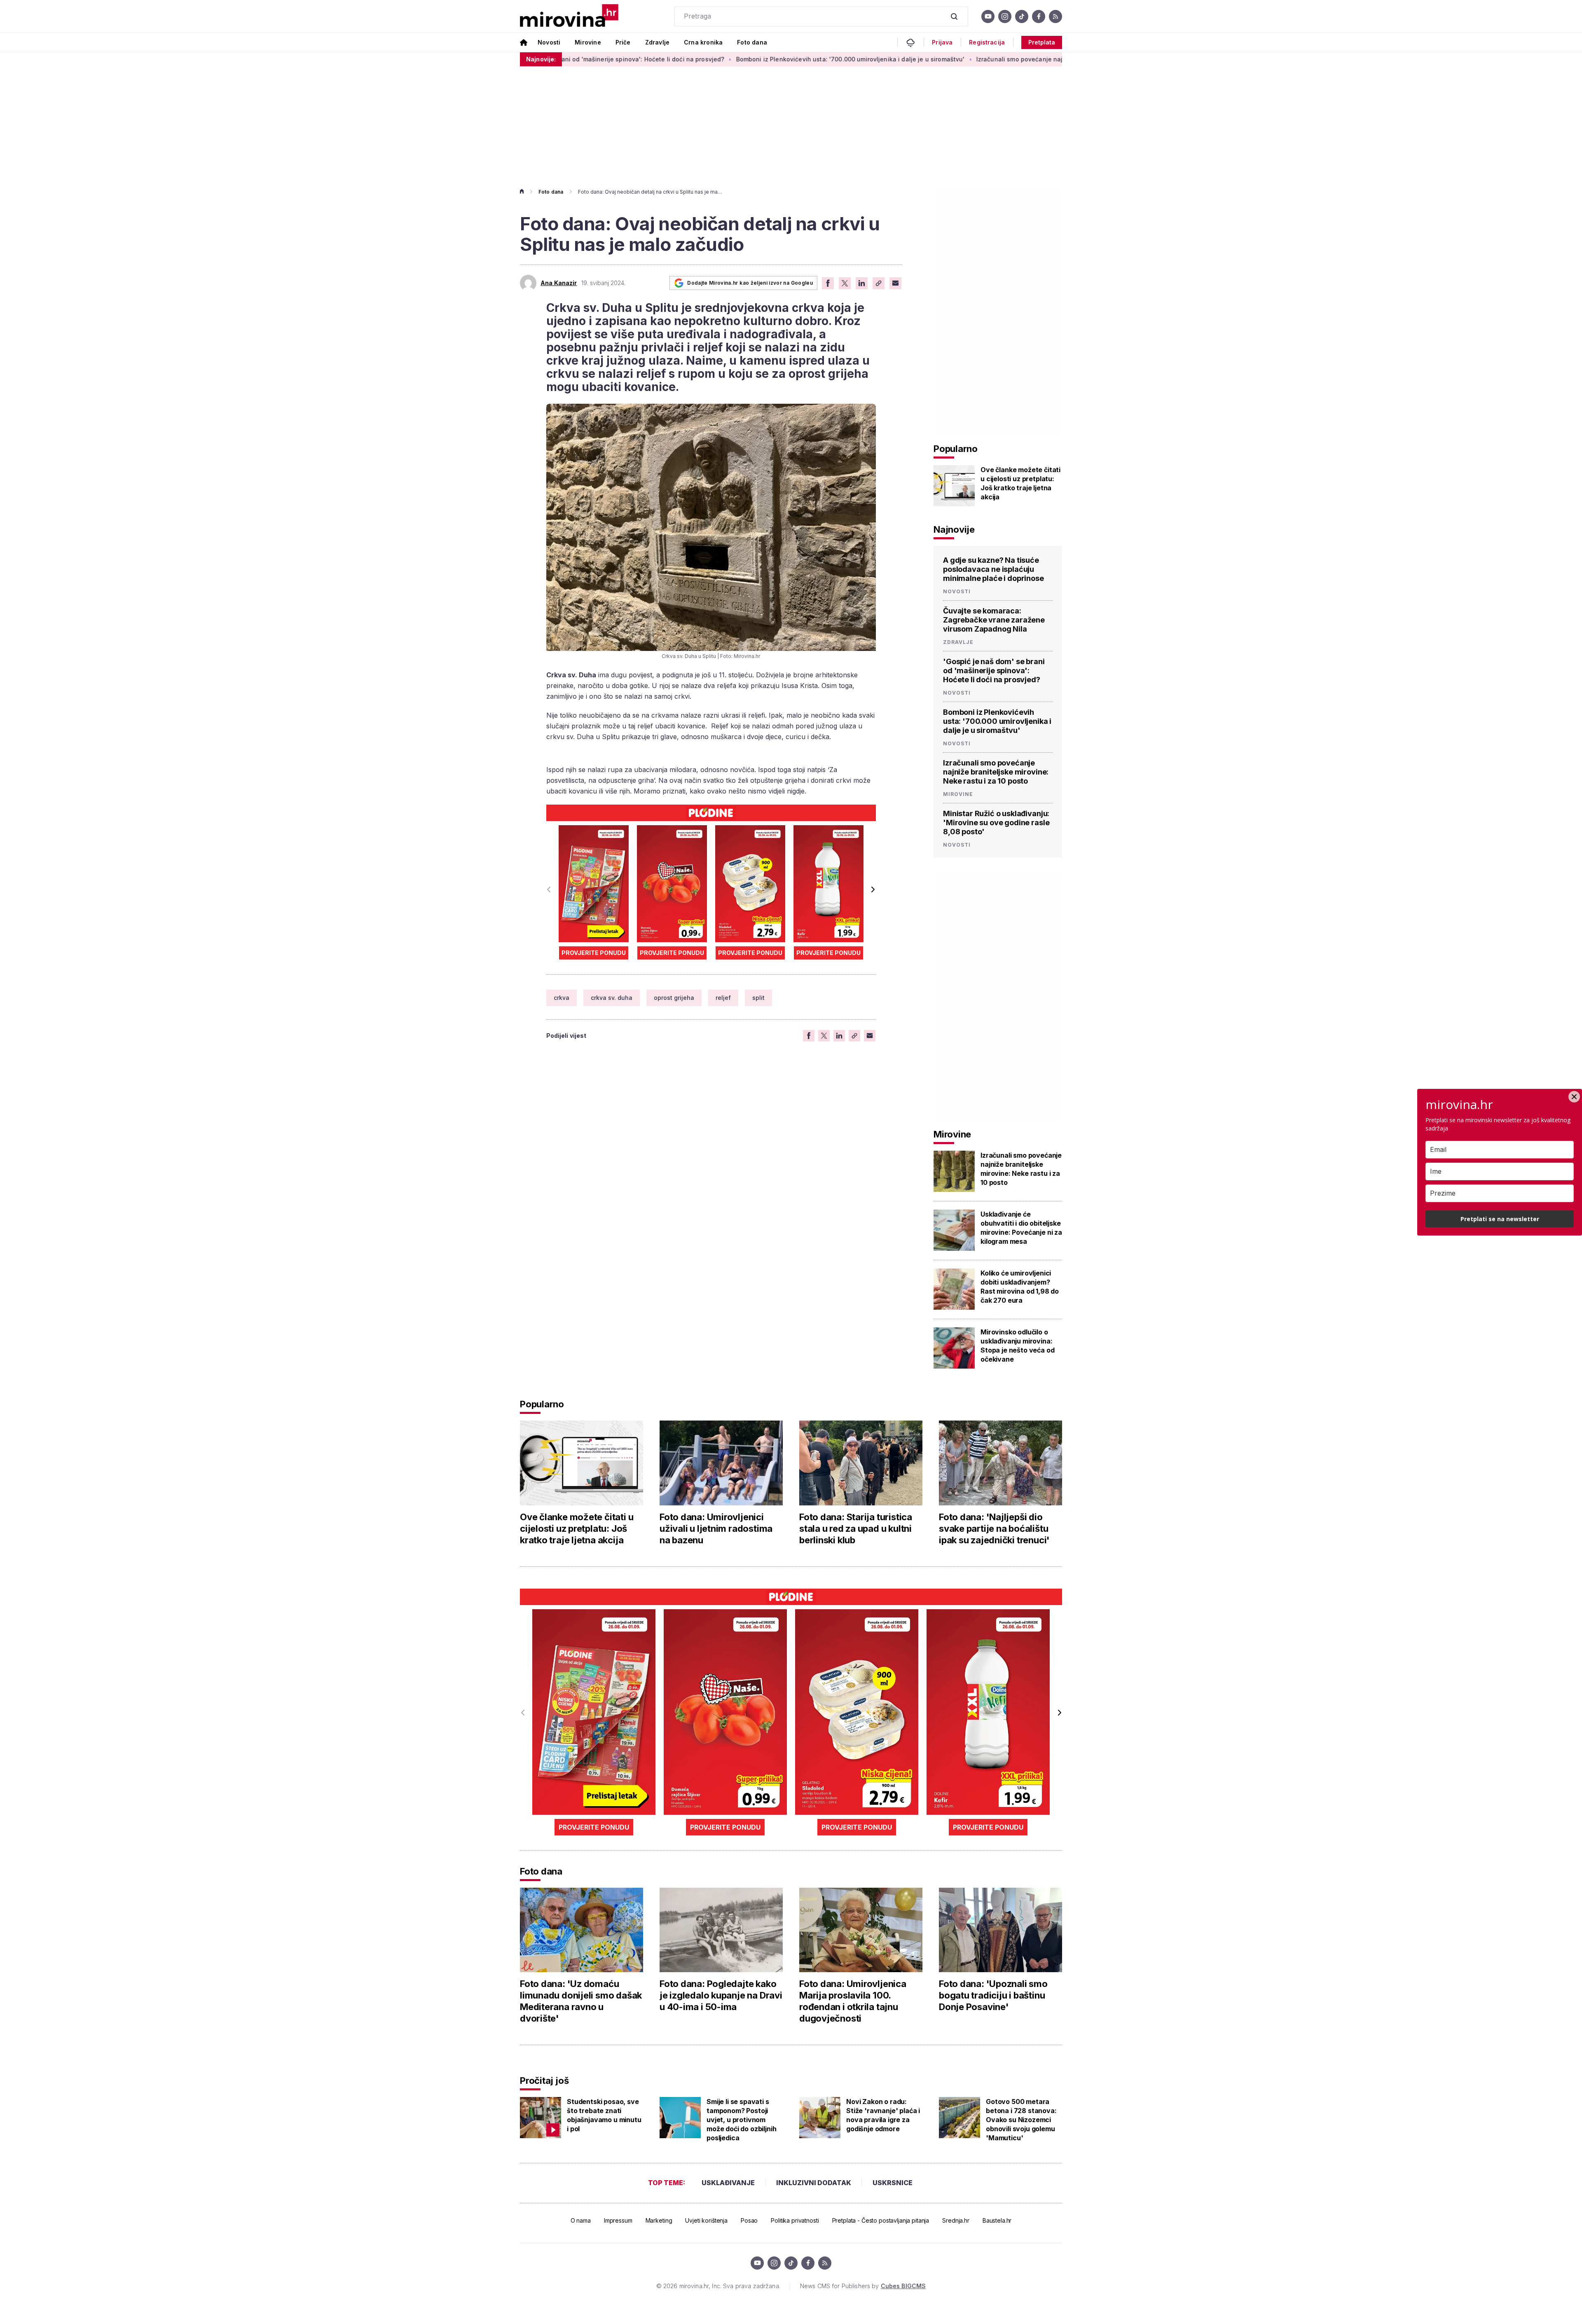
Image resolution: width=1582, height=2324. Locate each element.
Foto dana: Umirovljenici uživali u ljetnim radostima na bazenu (716, 1528)
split (758, 998)
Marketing (659, 2220)
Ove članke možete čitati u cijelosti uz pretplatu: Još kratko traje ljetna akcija (1020, 483)
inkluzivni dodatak (814, 2183)
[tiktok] (1022, 16)
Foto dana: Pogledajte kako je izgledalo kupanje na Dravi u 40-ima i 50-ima (721, 1995)
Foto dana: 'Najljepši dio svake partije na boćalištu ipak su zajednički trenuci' (994, 1528)
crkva (562, 998)
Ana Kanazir (559, 283)
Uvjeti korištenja (706, 2220)
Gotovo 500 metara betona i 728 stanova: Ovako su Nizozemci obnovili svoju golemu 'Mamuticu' (1021, 2120)
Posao (749, 2220)
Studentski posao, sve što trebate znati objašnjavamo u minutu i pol (604, 2115)
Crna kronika (703, 42)
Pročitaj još (544, 2081)
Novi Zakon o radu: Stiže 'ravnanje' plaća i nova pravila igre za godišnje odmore (883, 2115)
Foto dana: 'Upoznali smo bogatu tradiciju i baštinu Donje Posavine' (993, 1995)
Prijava (942, 42)
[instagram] (1005, 16)
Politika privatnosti (795, 2220)
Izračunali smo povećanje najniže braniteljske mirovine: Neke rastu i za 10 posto (931, 59)
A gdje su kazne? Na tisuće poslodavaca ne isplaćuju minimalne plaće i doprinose (993, 569)
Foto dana (752, 42)
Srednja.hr (956, 2220)
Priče (623, 42)
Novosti (549, 42)
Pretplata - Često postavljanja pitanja (881, 2220)
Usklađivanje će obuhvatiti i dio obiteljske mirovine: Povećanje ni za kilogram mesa (1021, 1228)
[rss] (1055, 16)
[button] (873, 889)
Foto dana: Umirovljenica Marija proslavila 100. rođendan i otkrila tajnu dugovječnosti (853, 2001)
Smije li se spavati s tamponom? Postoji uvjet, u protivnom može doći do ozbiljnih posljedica (741, 2120)
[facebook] (1039, 16)
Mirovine (588, 42)
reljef (723, 998)
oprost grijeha (674, 998)
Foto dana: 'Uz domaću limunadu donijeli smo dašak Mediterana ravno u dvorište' (581, 2001)
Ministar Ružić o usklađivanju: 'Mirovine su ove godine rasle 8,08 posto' (996, 823)
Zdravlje (657, 42)
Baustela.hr (997, 2220)
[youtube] (988, 16)
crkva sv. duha (612, 998)
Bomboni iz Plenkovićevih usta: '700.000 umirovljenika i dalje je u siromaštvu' (687, 59)
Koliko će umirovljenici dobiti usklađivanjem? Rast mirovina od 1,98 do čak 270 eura (1020, 1287)
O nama (581, 2220)
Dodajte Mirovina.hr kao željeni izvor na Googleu (750, 283)
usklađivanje (728, 2183)
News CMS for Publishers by (863, 2286)
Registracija (987, 42)
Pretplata (1042, 42)
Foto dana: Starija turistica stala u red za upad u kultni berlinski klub (856, 1528)
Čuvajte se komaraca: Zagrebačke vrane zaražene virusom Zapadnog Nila (994, 620)
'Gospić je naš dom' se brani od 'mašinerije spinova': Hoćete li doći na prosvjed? (994, 671)
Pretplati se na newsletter (1500, 1219)
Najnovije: (541, 59)
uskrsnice (893, 2183)
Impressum (618, 2220)
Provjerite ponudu (594, 953)
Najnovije (954, 529)
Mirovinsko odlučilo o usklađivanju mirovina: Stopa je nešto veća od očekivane (1017, 1346)
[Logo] (569, 16)
